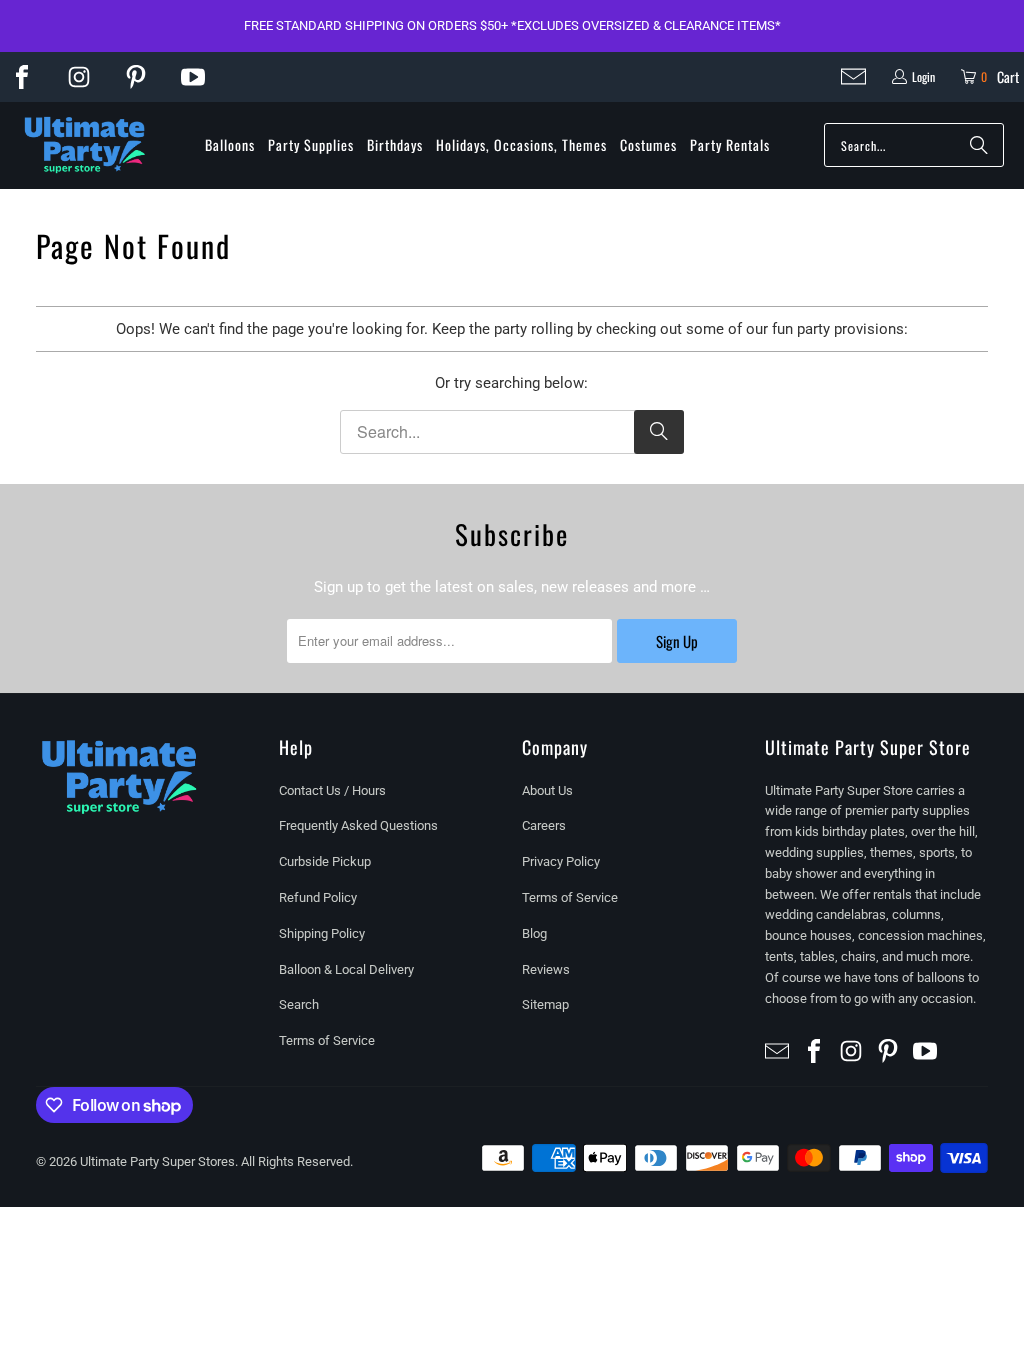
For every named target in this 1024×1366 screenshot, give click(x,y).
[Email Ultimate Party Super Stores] (853, 76)
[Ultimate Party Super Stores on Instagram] (79, 77)
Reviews (546, 969)
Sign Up (677, 641)
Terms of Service (327, 1040)
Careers (544, 825)
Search (299, 1004)
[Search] (979, 145)
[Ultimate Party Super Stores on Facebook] (22, 77)
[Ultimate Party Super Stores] (85, 146)
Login (923, 76)
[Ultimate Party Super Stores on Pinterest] (136, 77)
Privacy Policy (561, 861)
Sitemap (545, 1004)
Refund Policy (318, 897)
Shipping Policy (322, 933)
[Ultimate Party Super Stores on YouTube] (193, 77)
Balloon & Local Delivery (346, 969)
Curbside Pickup (325, 861)
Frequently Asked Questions (358, 825)
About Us (547, 790)
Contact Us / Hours (332, 790)
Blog (534, 933)
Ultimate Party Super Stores (157, 1161)
